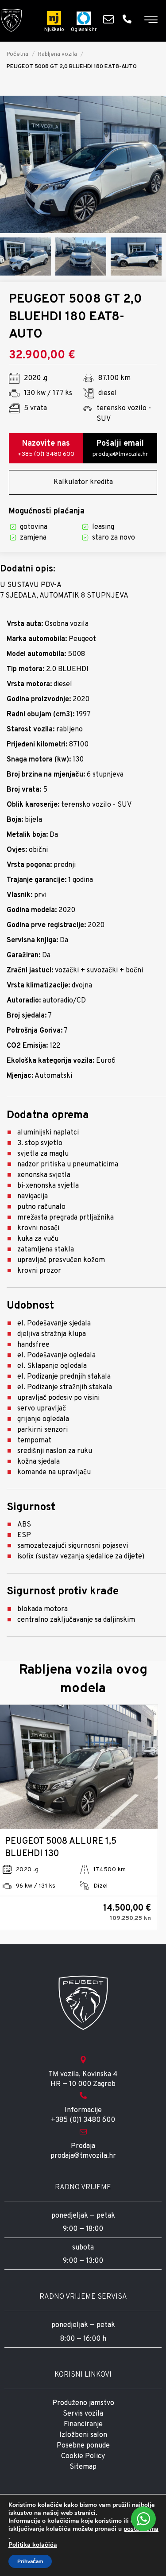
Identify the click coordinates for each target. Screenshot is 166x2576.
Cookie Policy (83, 2456)
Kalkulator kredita (83, 482)
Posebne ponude (83, 2446)
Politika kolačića (33, 2545)
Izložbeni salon (83, 2435)
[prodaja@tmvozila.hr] (111, 19)
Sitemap (83, 2467)
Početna (17, 54)
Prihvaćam (30, 2561)
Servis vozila (83, 2414)
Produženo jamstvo (83, 2403)
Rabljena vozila (58, 54)
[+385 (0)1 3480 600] (129, 19)
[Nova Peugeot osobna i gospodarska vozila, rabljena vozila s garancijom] (11, 20)
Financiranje (83, 2424)
